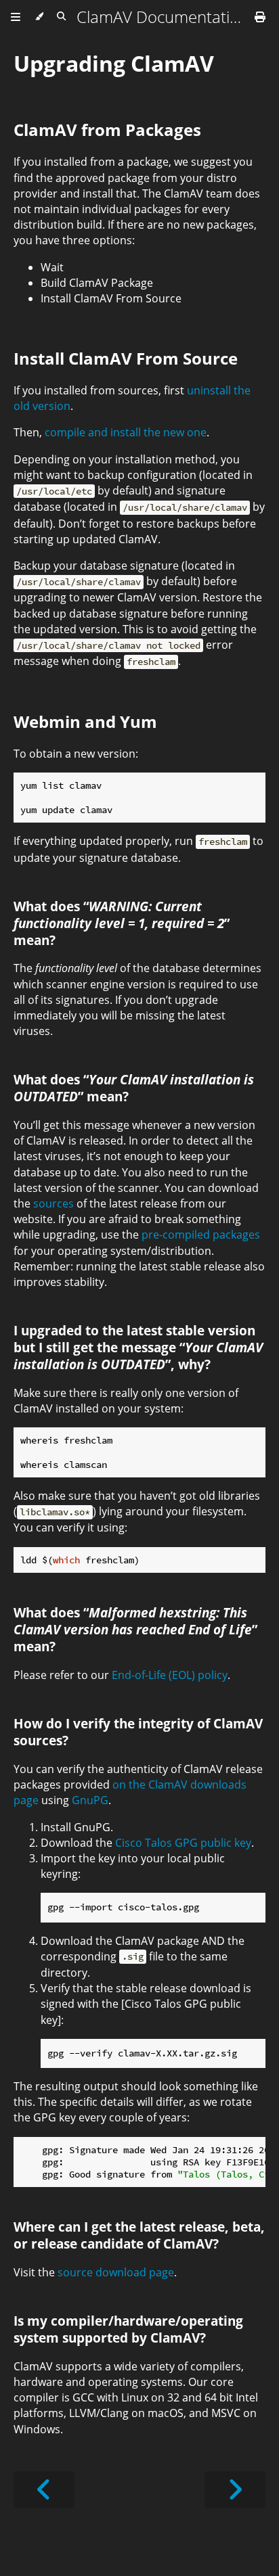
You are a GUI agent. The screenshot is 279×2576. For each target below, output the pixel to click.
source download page (116, 2272)
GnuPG (90, 1800)
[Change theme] (39, 17)
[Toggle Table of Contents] (16, 17)
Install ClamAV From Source (126, 358)
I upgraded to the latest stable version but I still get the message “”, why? (138, 1347)
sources (53, 1203)
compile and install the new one (126, 432)
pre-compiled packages (201, 1235)
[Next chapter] (235, 2490)
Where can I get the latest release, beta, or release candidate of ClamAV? (139, 2235)
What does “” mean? (122, 923)
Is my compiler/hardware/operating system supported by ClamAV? (128, 2329)
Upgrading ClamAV (114, 63)
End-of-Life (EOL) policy (170, 1675)
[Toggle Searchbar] (61, 17)
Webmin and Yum (85, 721)
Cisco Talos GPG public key (183, 1843)
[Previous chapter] (44, 2490)
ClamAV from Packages (107, 130)
